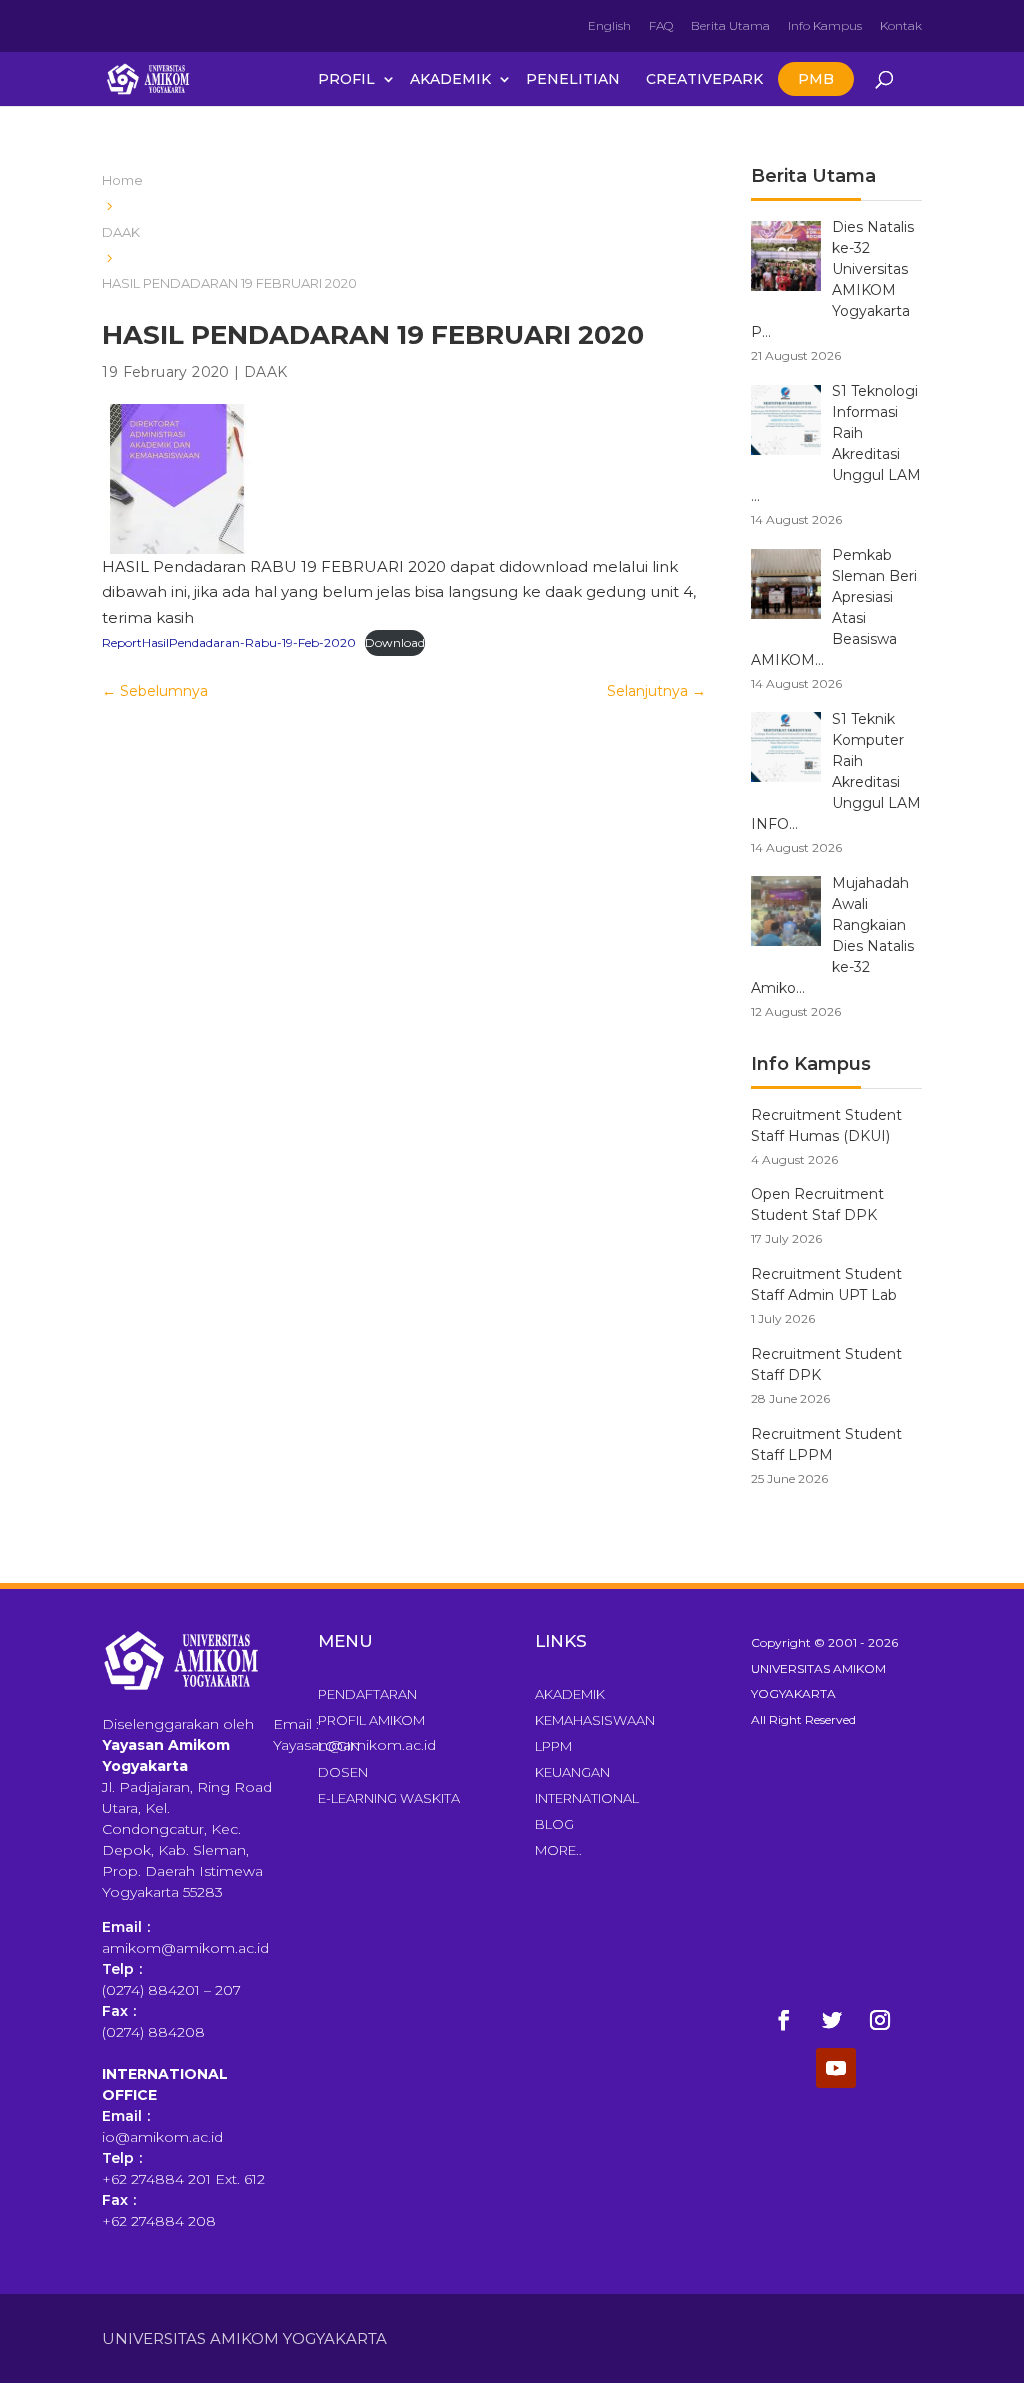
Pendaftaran (367, 1694)
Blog (554, 1824)
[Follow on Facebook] (784, 2020)
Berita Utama (730, 25)
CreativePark (704, 79)
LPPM (553, 1746)
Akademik (450, 79)
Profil (346, 79)
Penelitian (573, 79)
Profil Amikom (371, 1720)
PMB (816, 79)
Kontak (901, 25)
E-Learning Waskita (389, 1798)
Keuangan (572, 1772)
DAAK (121, 232)
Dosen (343, 1772)
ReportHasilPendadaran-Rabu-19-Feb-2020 (229, 642)
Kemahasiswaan (595, 1720)
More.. (558, 1850)
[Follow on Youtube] (836, 2068)
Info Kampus (825, 25)
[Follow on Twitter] (832, 2020)
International (587, 1798)
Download (395, 642)
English (609, 25)
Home (122, 180)
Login (339, 1746)
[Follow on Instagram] (880, 2020)
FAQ (661, 25)
